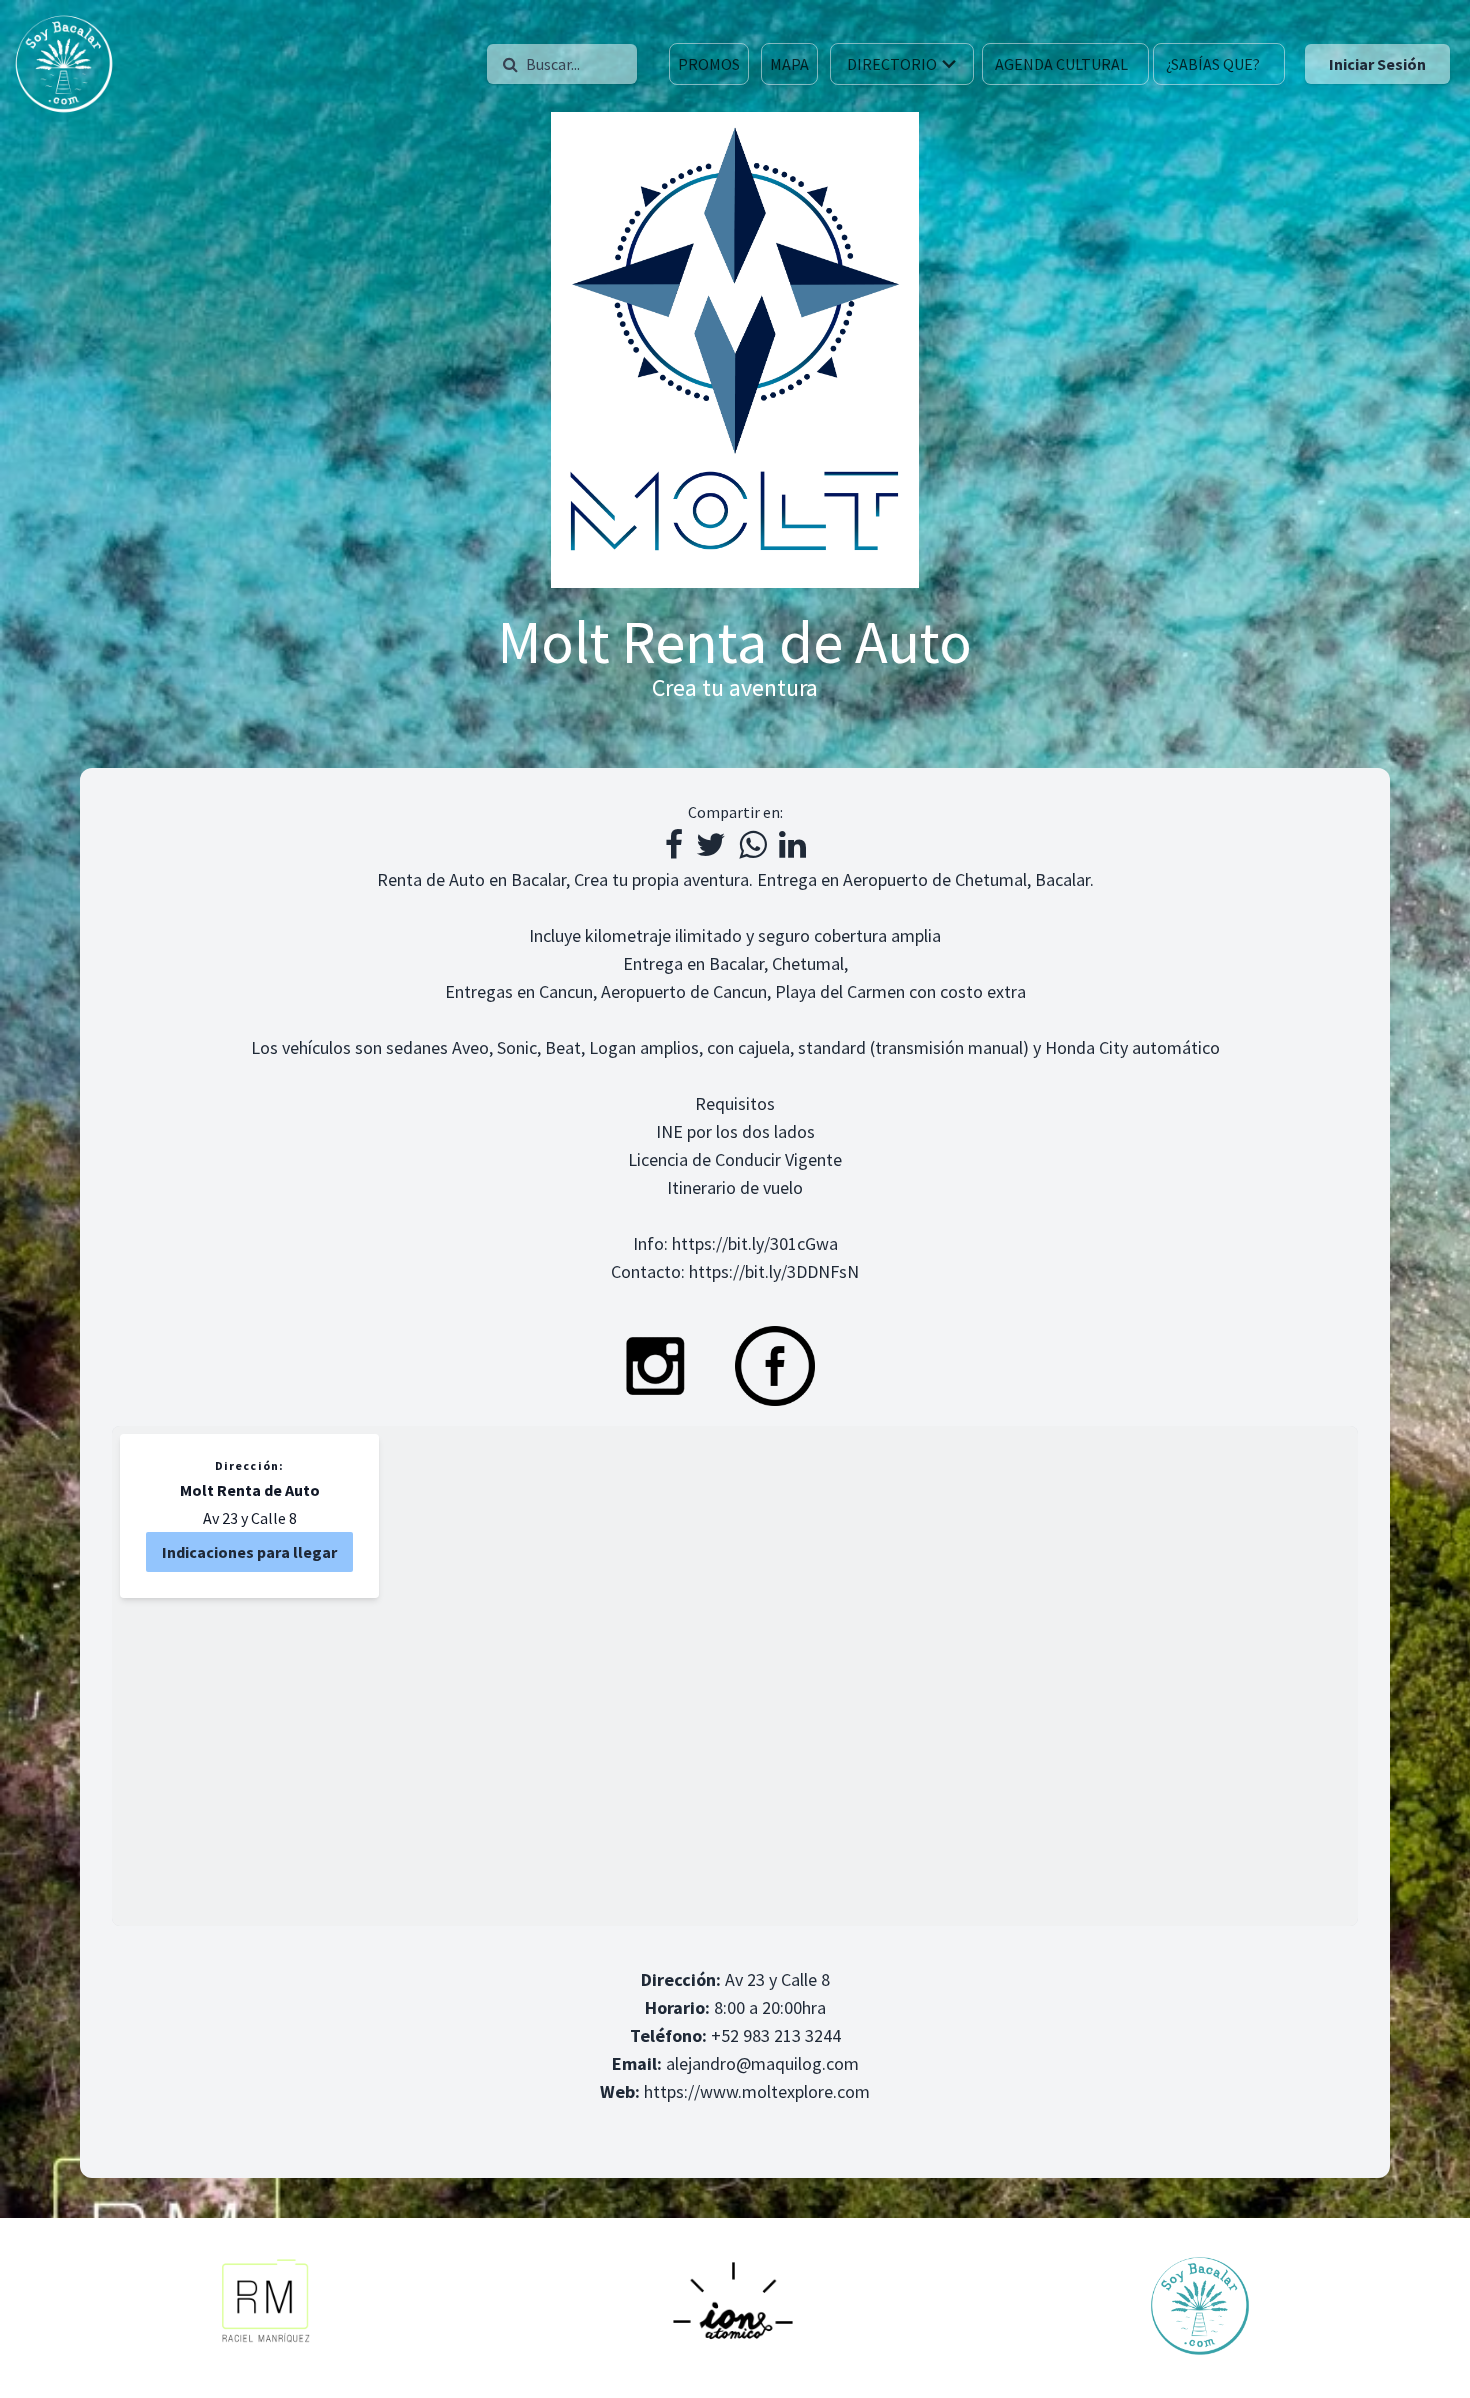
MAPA (789, 64)
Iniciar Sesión (1377, 64)
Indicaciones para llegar (249, 1552)
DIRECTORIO (892, 64)
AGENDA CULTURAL (1061, 64)
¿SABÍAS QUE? (1213, 64)
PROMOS (709, 64)
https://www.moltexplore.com (757, 2091)
